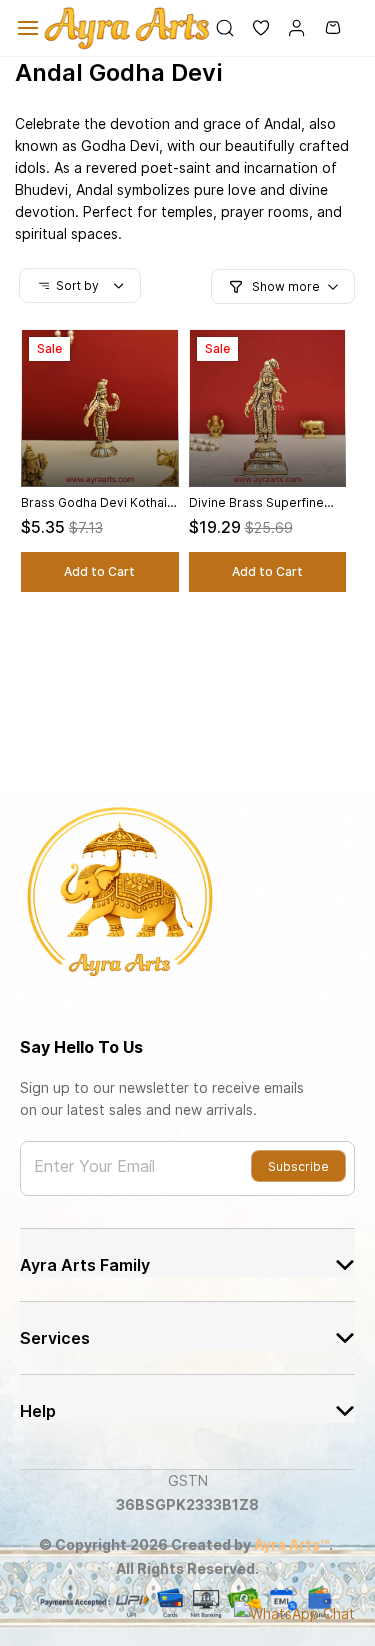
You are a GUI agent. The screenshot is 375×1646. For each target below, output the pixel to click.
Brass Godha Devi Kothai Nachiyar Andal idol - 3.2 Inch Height (94, 503)
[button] (253, 28)
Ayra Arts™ (291, 1544)
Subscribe (298, 1166)
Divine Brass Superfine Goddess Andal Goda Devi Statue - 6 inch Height (267, 503)
